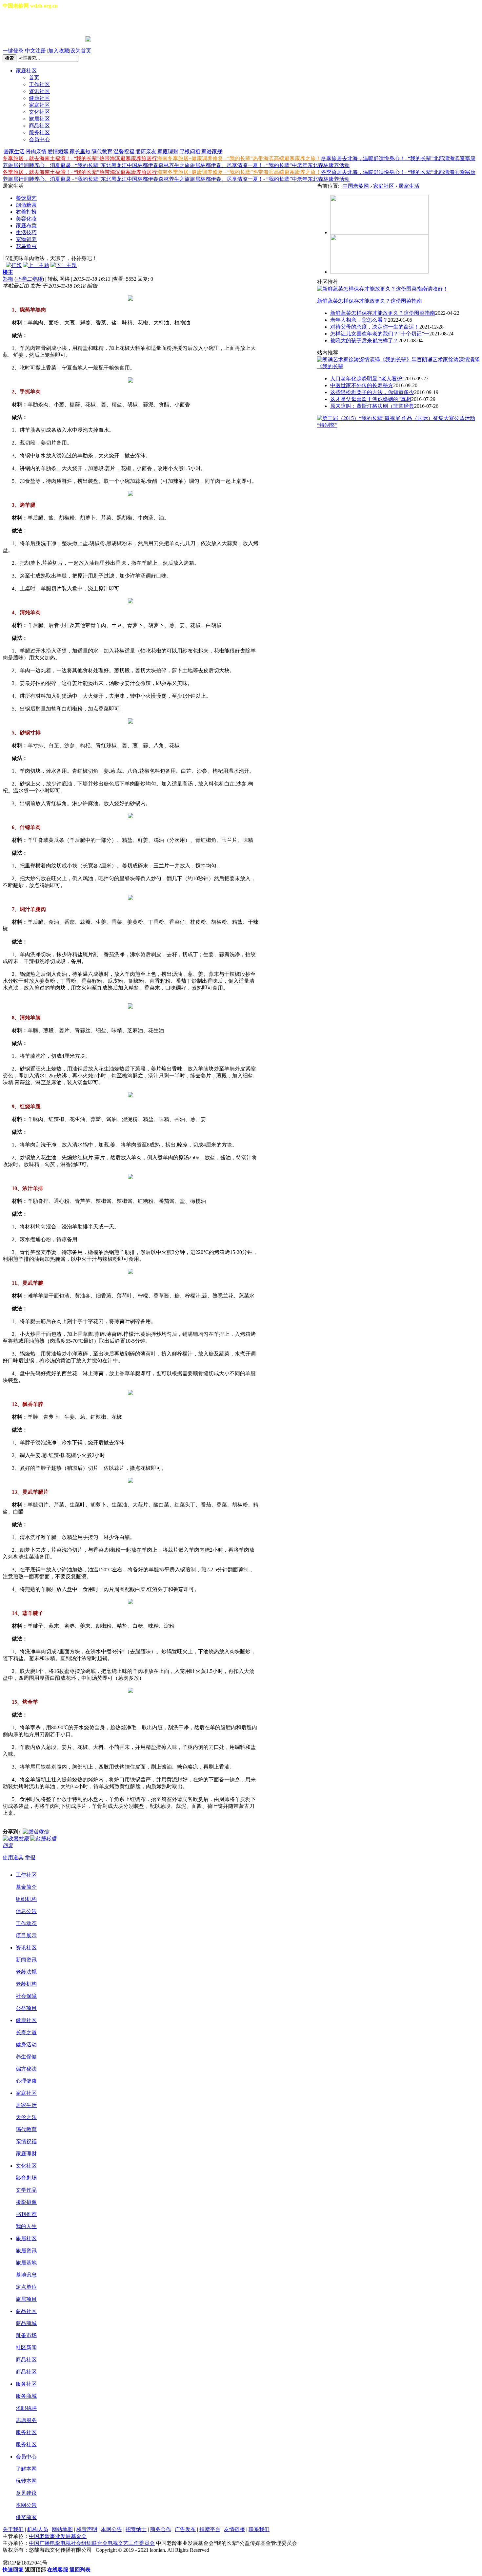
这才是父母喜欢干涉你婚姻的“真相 (371, 399)
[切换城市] (21, 23)
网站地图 (62, 2529)
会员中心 (39, 139)
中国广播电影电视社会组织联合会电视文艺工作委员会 (92, 2543)
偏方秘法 (26, 2069)
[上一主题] (36, 265)
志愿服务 (26, 2420)
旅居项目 (26, 2299)
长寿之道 (26, 2032)
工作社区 (39, 84)
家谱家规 (212, 152)
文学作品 (26, 2190)
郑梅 (8, 279)
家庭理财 (168, 152)
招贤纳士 (136, 2529)
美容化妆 (26, 219)
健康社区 (39, 98)
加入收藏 (59, 51)
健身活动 (26, 2045)
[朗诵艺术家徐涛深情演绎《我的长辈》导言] (370, 360)
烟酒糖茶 (26, 205)
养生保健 (26, 2057)
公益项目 (26, 2008)
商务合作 (161, 2529)
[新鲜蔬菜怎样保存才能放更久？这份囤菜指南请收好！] (383, 289)
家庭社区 (26, 71)
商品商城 (26, 2323)
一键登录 (13, 51)
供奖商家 (26, 2517)
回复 (8, 1845)
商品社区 (39, 126)
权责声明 (87, 2529)
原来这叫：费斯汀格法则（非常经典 (372, 406)
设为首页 (81, 51)
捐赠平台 (210, 2529)
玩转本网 (26, 2481)
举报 (30, 1857)
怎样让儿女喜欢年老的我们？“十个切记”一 (380, 334)
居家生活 (14, 152)
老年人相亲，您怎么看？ (359, 320)
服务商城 (26, 2396)
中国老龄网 (356, 186)
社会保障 (26, 1996)
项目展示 (26, 1935)
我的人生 (26, 2226)
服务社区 (39, 133)
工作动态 (26, 1923)
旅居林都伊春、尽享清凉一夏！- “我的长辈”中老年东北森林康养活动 (270, 165)
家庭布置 (26, 226)
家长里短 (80, 152)
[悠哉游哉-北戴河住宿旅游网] (379, 232)
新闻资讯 (26, 1960)
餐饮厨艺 (26, 198)
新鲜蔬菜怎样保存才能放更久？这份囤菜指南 (370, 301)
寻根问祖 (190, 152)
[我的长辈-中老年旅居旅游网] (379, 272)
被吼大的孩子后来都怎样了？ (364, 341)
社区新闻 (26, 2348)
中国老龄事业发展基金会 (58, 2536)
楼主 (8, 272)
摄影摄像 (26, 2202)
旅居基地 (26, 2263)
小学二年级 (29, 279)
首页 (34, 77)
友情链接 (234, 2529)
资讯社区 (39, 91)
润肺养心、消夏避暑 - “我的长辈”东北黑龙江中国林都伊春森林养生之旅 (107, 165)
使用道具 (13, 1857)
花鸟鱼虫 (26, 246)
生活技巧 (26, 232)
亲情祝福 (26, 2141)
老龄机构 (26, 1984)
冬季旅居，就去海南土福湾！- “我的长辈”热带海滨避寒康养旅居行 (80, 158)
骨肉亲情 (36, 152)
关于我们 (13, 2529)
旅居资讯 (26, 2251)
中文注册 (35, 51)
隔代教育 (102, 152)
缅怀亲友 (146, 152)
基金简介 (26, 1887)
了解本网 (26, 2469)
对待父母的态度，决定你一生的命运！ (375, 327)
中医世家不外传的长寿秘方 (362, 385)
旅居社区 (39, 119)
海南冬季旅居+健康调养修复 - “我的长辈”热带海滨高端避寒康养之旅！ (239, 158)
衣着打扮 (26, 212)
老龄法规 (26, 1972)
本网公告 (26, 2505)
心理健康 (26, 2081)
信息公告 (26, 1911)
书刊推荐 (26, 2214)
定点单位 (26, 2287)
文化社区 (39, 112)
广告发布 (185, 2529)
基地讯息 (26, 2275)
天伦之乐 (26, 2117)
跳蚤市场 (26, 2335)
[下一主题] (64, 265)
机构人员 (38, 2529)
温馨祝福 (124, 152)
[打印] (14, 265)
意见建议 (26, 2493)
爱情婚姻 (58, 152)
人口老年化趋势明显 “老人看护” (367, 379)
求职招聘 (26, 2408)
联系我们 (259, 2529)
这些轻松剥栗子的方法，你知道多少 (372, 392)
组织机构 (26, 1899)
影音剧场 (26, 2178)
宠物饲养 (26, 239)
